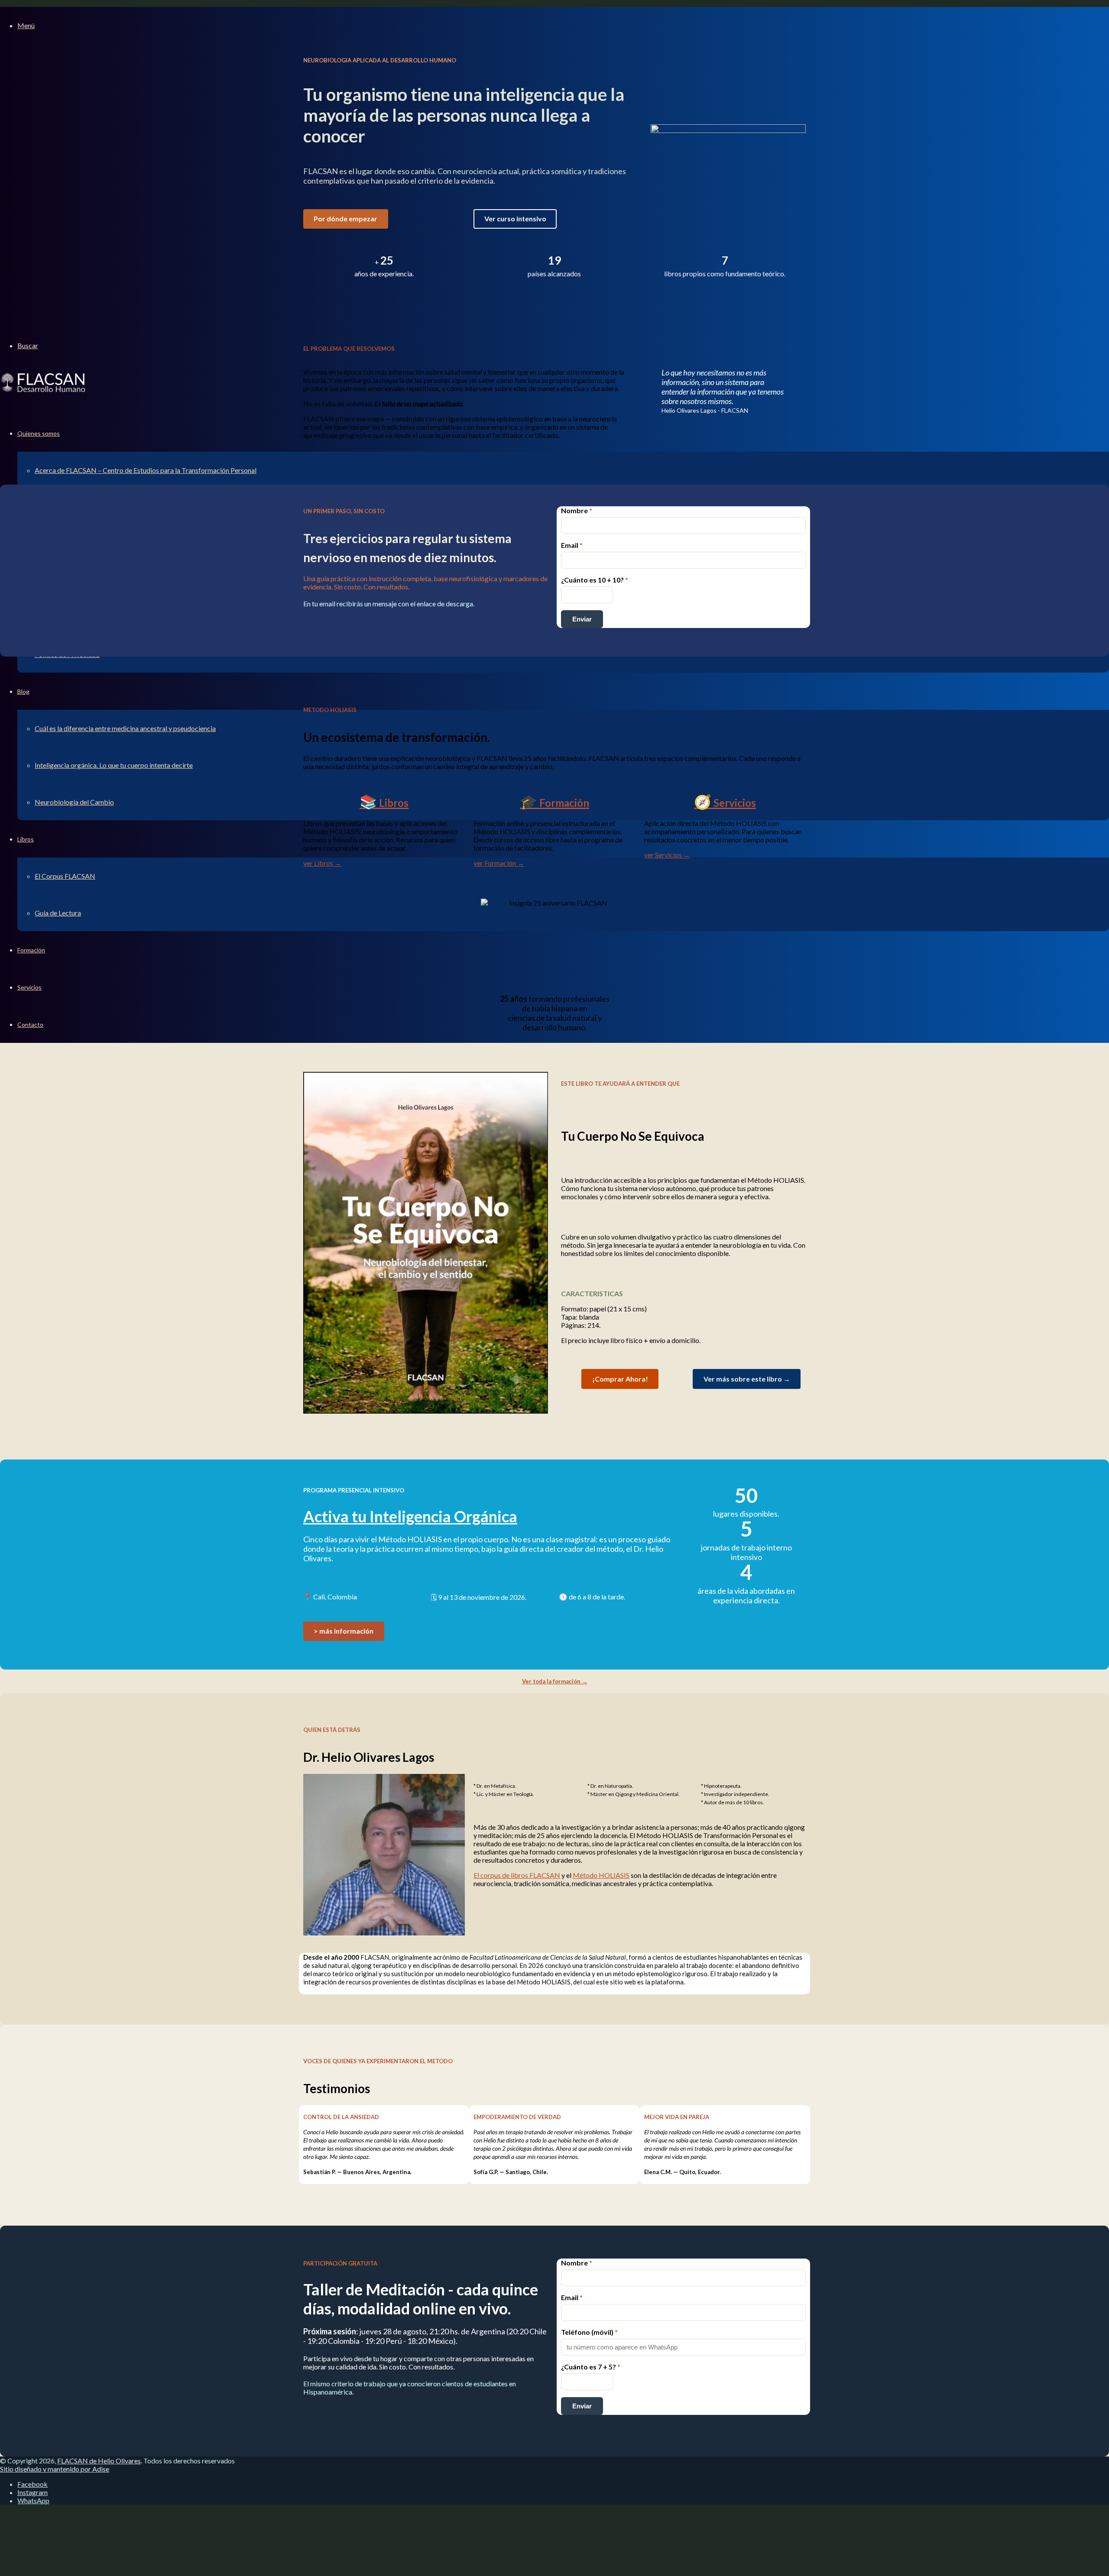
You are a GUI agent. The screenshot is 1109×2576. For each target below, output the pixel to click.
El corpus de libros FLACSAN (517, 1875)
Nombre (577, 510)
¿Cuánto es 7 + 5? (591, 2367)
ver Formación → (499, 863)
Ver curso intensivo (515, 218)
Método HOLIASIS (601, 1875)
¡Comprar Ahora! (620, 1379)
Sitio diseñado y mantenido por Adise (55, 2469)
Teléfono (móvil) (589, 2332)
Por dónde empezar (345, 218)
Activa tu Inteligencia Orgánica (410, 1516)
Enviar (582, 619)
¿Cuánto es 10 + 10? (595, 580)
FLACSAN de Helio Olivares (99, 2461)
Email (572, 545)
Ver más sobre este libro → (747, 1379)
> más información (344, 1631)
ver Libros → (322, 863)
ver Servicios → (667, 855)
